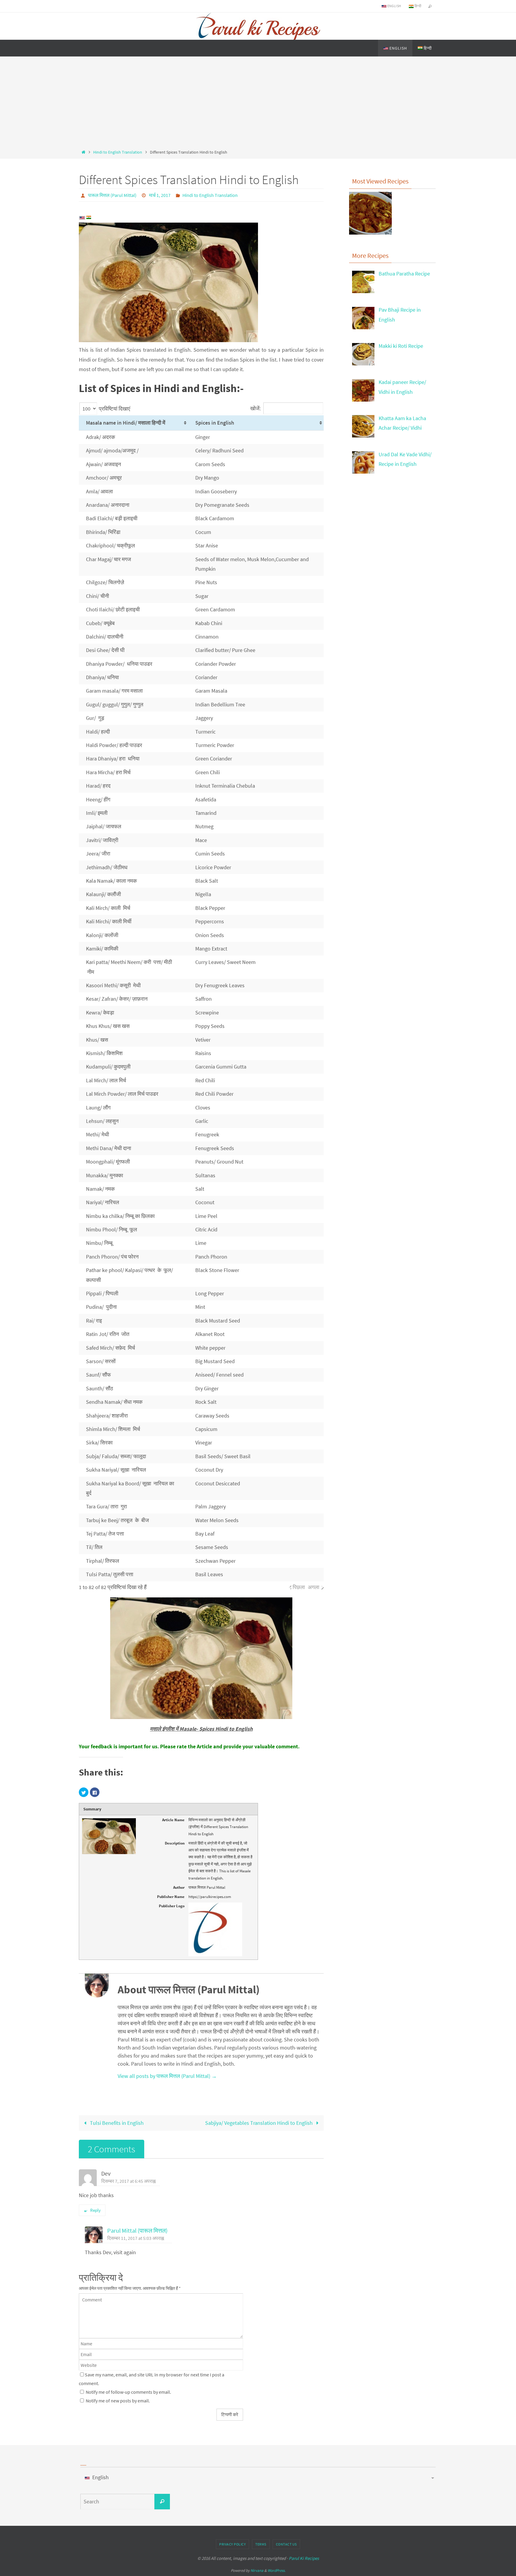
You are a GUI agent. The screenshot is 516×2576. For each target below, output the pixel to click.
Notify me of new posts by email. (118, 2401)
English (394, 6)
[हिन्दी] (89, 218)
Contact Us (286, 2544)
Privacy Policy (232, 2544)
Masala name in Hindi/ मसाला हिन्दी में (126, 423)
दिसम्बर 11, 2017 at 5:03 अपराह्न (136, 2238)
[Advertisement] (258, 104)
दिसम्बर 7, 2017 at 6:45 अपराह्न (128, 2181)
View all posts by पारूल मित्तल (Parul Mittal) (167, 2076)
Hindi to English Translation (118, 152)
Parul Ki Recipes (304, 2558)
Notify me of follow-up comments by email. (128, 2392)
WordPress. (277, 2570)
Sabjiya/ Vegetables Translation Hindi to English (259, 2123)
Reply (95, 2210)
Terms (261, 2544)
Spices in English (215, 423)
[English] (82, 218)
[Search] (162, 2502)
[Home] (83, 152)
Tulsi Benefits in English (116, 2123)
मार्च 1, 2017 (160, 195)
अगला (314, 1587)
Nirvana (257, 2570)
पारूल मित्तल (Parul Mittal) (112, 195)
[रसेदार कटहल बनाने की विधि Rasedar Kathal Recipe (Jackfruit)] (370, 215)
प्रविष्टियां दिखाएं (114, 409)
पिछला (299, 1587)
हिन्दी (417, 6)
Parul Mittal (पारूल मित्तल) (137, 2231)
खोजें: (255, 408)
